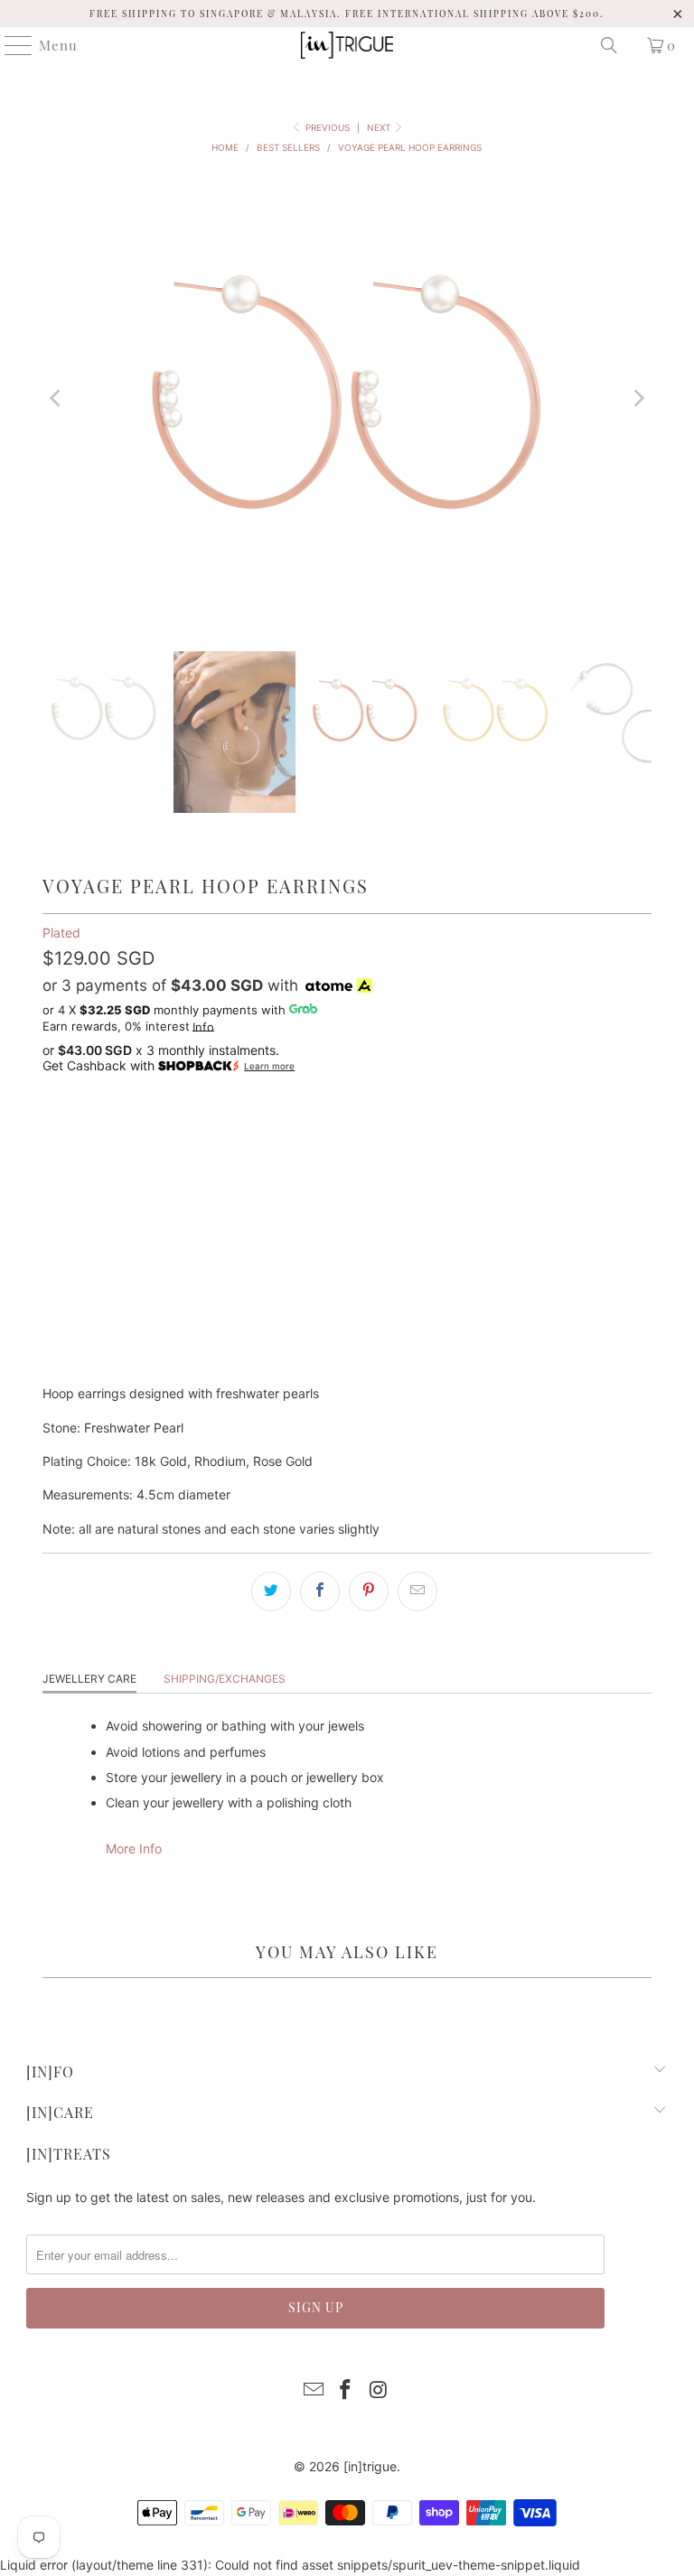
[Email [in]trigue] (314, 2391)
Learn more (269, 1066)
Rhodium (165, 1134)
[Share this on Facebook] (320, 1591)
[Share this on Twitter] (271, 1591)
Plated (61, 933)
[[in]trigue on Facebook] (346, 2391)
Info (203, 1027)
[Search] (609, 45)
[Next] (638, 398)
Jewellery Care (89, 1679)
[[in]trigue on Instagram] (379, 2391)
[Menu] (10, 45)
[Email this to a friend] (417, 1591)
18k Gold (81, 1134)
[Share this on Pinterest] (369, 1591)
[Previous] (56, 398)
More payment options (347, 1361)
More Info (134, 1848)
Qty (53, 1184)
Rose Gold (254, 1134)
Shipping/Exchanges (225, 1679)
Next (380, 127)
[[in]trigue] (347, 45)
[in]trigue (370, 2466)
